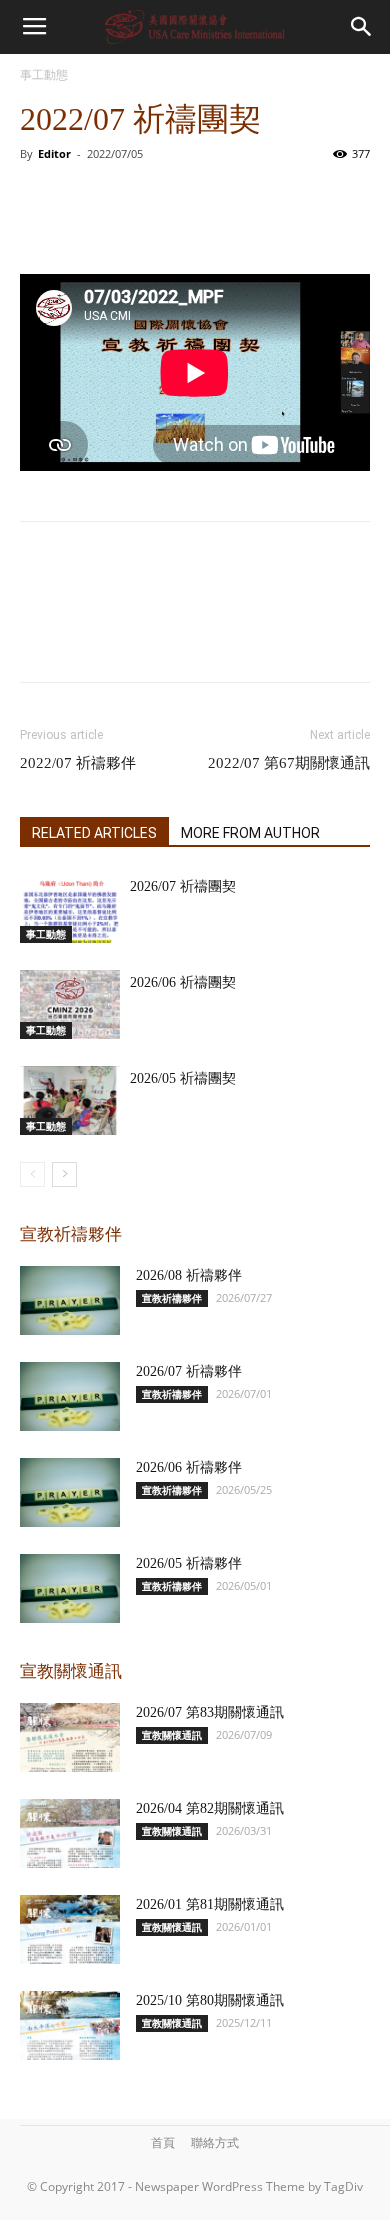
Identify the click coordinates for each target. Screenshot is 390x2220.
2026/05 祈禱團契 (183, 1078)
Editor (54, 153)
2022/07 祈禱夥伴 (78, 763)
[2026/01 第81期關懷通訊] (70, 1929)
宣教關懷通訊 (172, 1735)
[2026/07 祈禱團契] (70, 908)
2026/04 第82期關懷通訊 (210, 1808)
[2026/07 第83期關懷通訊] (70, 1737)
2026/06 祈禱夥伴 (189, 1467)
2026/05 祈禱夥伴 (189, 1563)
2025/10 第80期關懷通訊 (210, 2000)
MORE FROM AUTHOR (250, 833)
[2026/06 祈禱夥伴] (70, 1492)
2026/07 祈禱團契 (183, 886)
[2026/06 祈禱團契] (70, 1004)
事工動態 (44, 74)
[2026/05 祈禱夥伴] (70, 1588)
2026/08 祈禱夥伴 (189, 1275)
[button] (362, 27)
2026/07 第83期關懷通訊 (210, 1712)
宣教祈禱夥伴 (172, 1298)
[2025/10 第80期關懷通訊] (70, 2025)
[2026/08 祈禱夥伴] (70, 1300)
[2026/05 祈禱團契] (70, 1100)
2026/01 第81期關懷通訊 (210, 1904)
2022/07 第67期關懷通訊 (289, 763)
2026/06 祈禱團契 (183, 982)
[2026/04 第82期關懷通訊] (70, 1833)
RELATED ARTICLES (94, 833)
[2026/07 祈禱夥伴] (70, 1396)
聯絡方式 (215, 2142)
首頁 (163, 2142)
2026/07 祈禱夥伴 (189, 1371)
